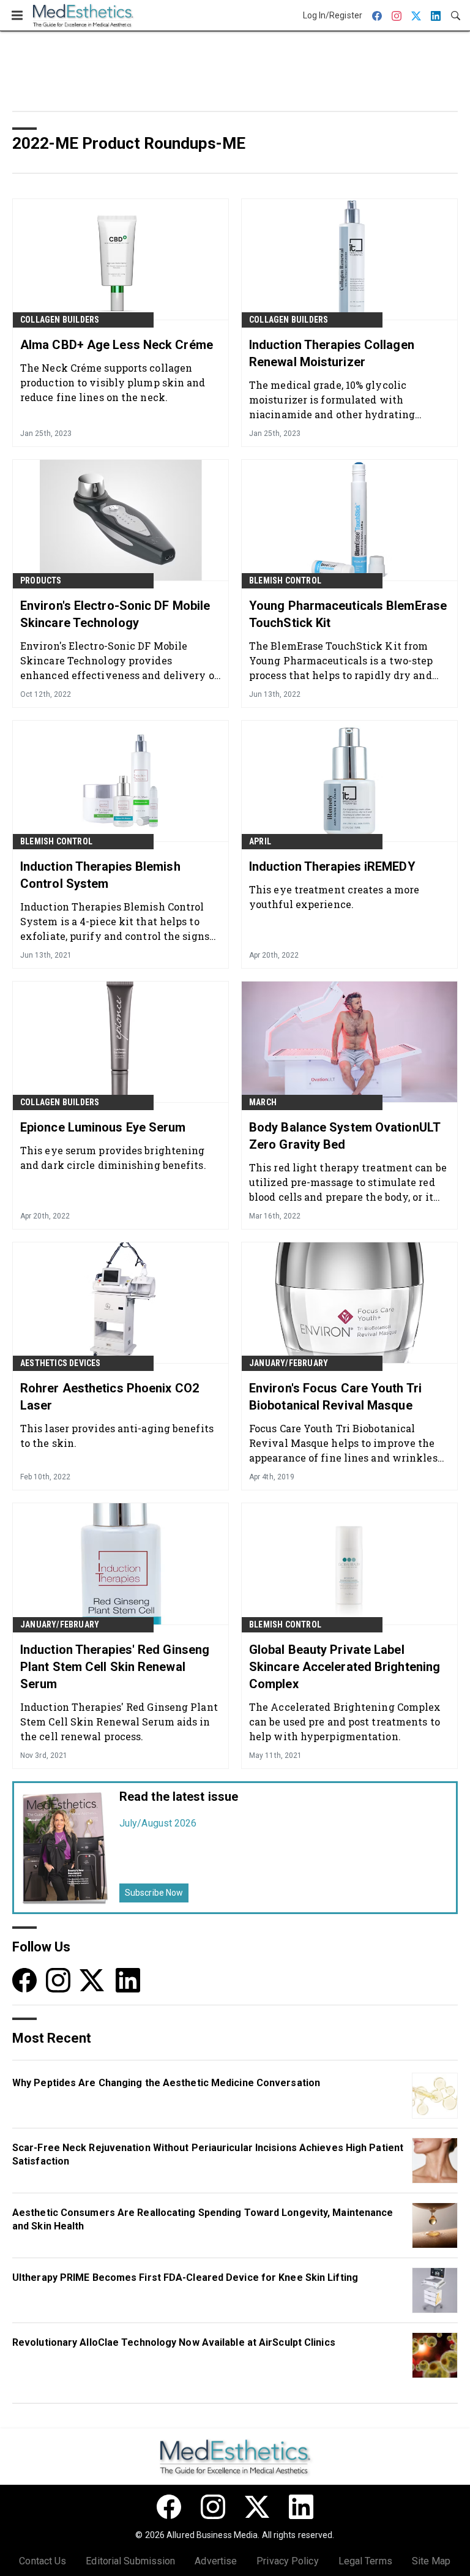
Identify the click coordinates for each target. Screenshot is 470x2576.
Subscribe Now (154, 1893)
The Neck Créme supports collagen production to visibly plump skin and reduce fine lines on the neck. (113, 382)
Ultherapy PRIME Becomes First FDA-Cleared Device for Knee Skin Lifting (185, 2277)
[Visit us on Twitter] (93, 1979)
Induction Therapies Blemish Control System (100, 875)
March (263, 1102)
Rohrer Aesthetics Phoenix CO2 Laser (110, 1397)
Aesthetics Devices (61, 1363)
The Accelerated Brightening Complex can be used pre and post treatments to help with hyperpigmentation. (345, 1722)
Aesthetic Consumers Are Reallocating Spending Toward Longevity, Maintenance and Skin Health (203, 2219)
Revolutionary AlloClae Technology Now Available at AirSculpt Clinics (174, 2342)
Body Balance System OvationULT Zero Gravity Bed (345, 1136)
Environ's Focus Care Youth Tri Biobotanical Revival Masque (335, 1397)
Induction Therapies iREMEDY (332, 866)
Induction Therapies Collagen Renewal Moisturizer (332, 353)
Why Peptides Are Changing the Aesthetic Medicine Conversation (166, 2083)
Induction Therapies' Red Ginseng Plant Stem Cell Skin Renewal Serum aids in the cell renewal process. (119, 1722)
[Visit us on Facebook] (24, 1979)
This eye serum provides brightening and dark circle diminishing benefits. (113, 1158)
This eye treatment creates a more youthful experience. (334, 897)
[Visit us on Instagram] (58, 1979)
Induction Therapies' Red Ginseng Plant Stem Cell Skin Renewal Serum (115, 1667)
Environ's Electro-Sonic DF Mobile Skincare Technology (115, 614)
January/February (289, 1363)
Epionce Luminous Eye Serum (103, 1127)
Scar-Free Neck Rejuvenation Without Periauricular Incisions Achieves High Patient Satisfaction (208, 2154)
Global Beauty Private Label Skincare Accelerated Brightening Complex (345, 1667)
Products (41, 580)
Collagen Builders (60, 320)
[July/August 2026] (66, 1848)
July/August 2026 (158, 1823)
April (260, 841)
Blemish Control (285, 580)
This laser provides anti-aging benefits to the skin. (117, 1436)
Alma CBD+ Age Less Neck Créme (117, 345)
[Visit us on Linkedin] (128, 1979)
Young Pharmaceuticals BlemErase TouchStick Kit (348, 614)
